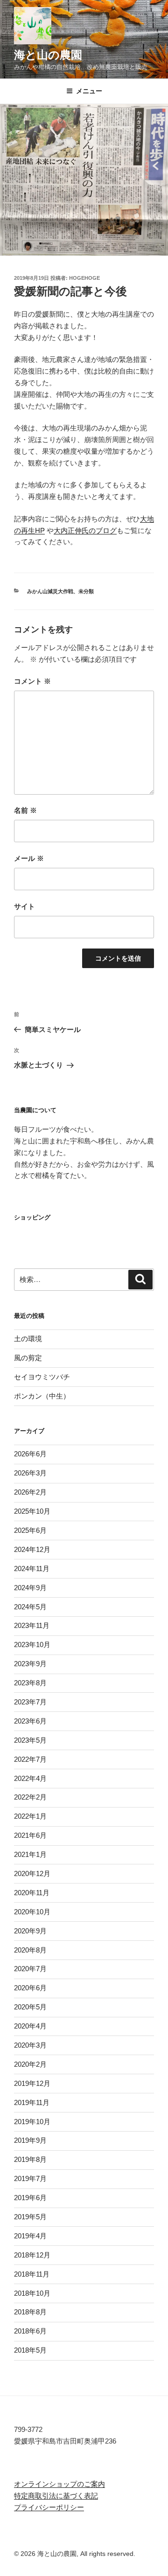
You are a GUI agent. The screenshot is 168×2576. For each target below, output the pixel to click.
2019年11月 (32, 2102)
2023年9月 (30, 1664)
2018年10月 (32, 2293)
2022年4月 (30, 1778)
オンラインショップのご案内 (59, 2484)
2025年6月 (30, 1530)
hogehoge (84, 278)
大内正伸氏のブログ (85, 530)
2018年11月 (32, 2274)
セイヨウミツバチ (42, 1377)
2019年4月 (30, 2236)
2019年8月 (30, 2159)
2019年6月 (30, 2198)
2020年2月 (30, 2064)
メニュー (89, 91)
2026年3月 (30, 1473)
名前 (25, 810)
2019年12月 (32, 2083)
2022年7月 (30, 1759)
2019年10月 (32, 2122)
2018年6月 (30, 2331)
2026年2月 (30, 1492)
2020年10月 (32, 1912)
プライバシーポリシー (49, 2507)
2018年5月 (30, 2350)
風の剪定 (28, 1358)
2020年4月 (30, 2026)
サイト (24, 906)
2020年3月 (30, 2045)
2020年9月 (30, 1931)
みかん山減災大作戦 (50, 591)
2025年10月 (32, 1511)
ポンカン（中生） (42, 1396)
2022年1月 (30, 1816)
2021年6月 (30, 1835)
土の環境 (28, 1339)
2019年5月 (30, 2217)
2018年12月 (32, 2255)
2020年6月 (30, 1988)
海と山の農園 (48, 55)
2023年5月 (30, 1740)
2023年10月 (32, 1645)
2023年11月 (32, 1625)
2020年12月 (32, 1873)
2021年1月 (30, 1854)
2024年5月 (30, 1607)
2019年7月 (30, 2178)
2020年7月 (30, 1969)
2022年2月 (30, 1797)
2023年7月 (30, 1702)
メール (29, 858)
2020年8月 (30, 1950)
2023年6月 (30, 1721)
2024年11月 (32, 1568)
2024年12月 (32, 1549)
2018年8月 (30, 2312)
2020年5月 (30, 2007)
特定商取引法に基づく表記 (56, 2496)
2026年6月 (30, 1454)
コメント (32, 681)
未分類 (86, 591)
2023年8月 (30, 1683)
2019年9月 (30, 2140)
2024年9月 (30, 1588)
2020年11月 (32, 1893)
